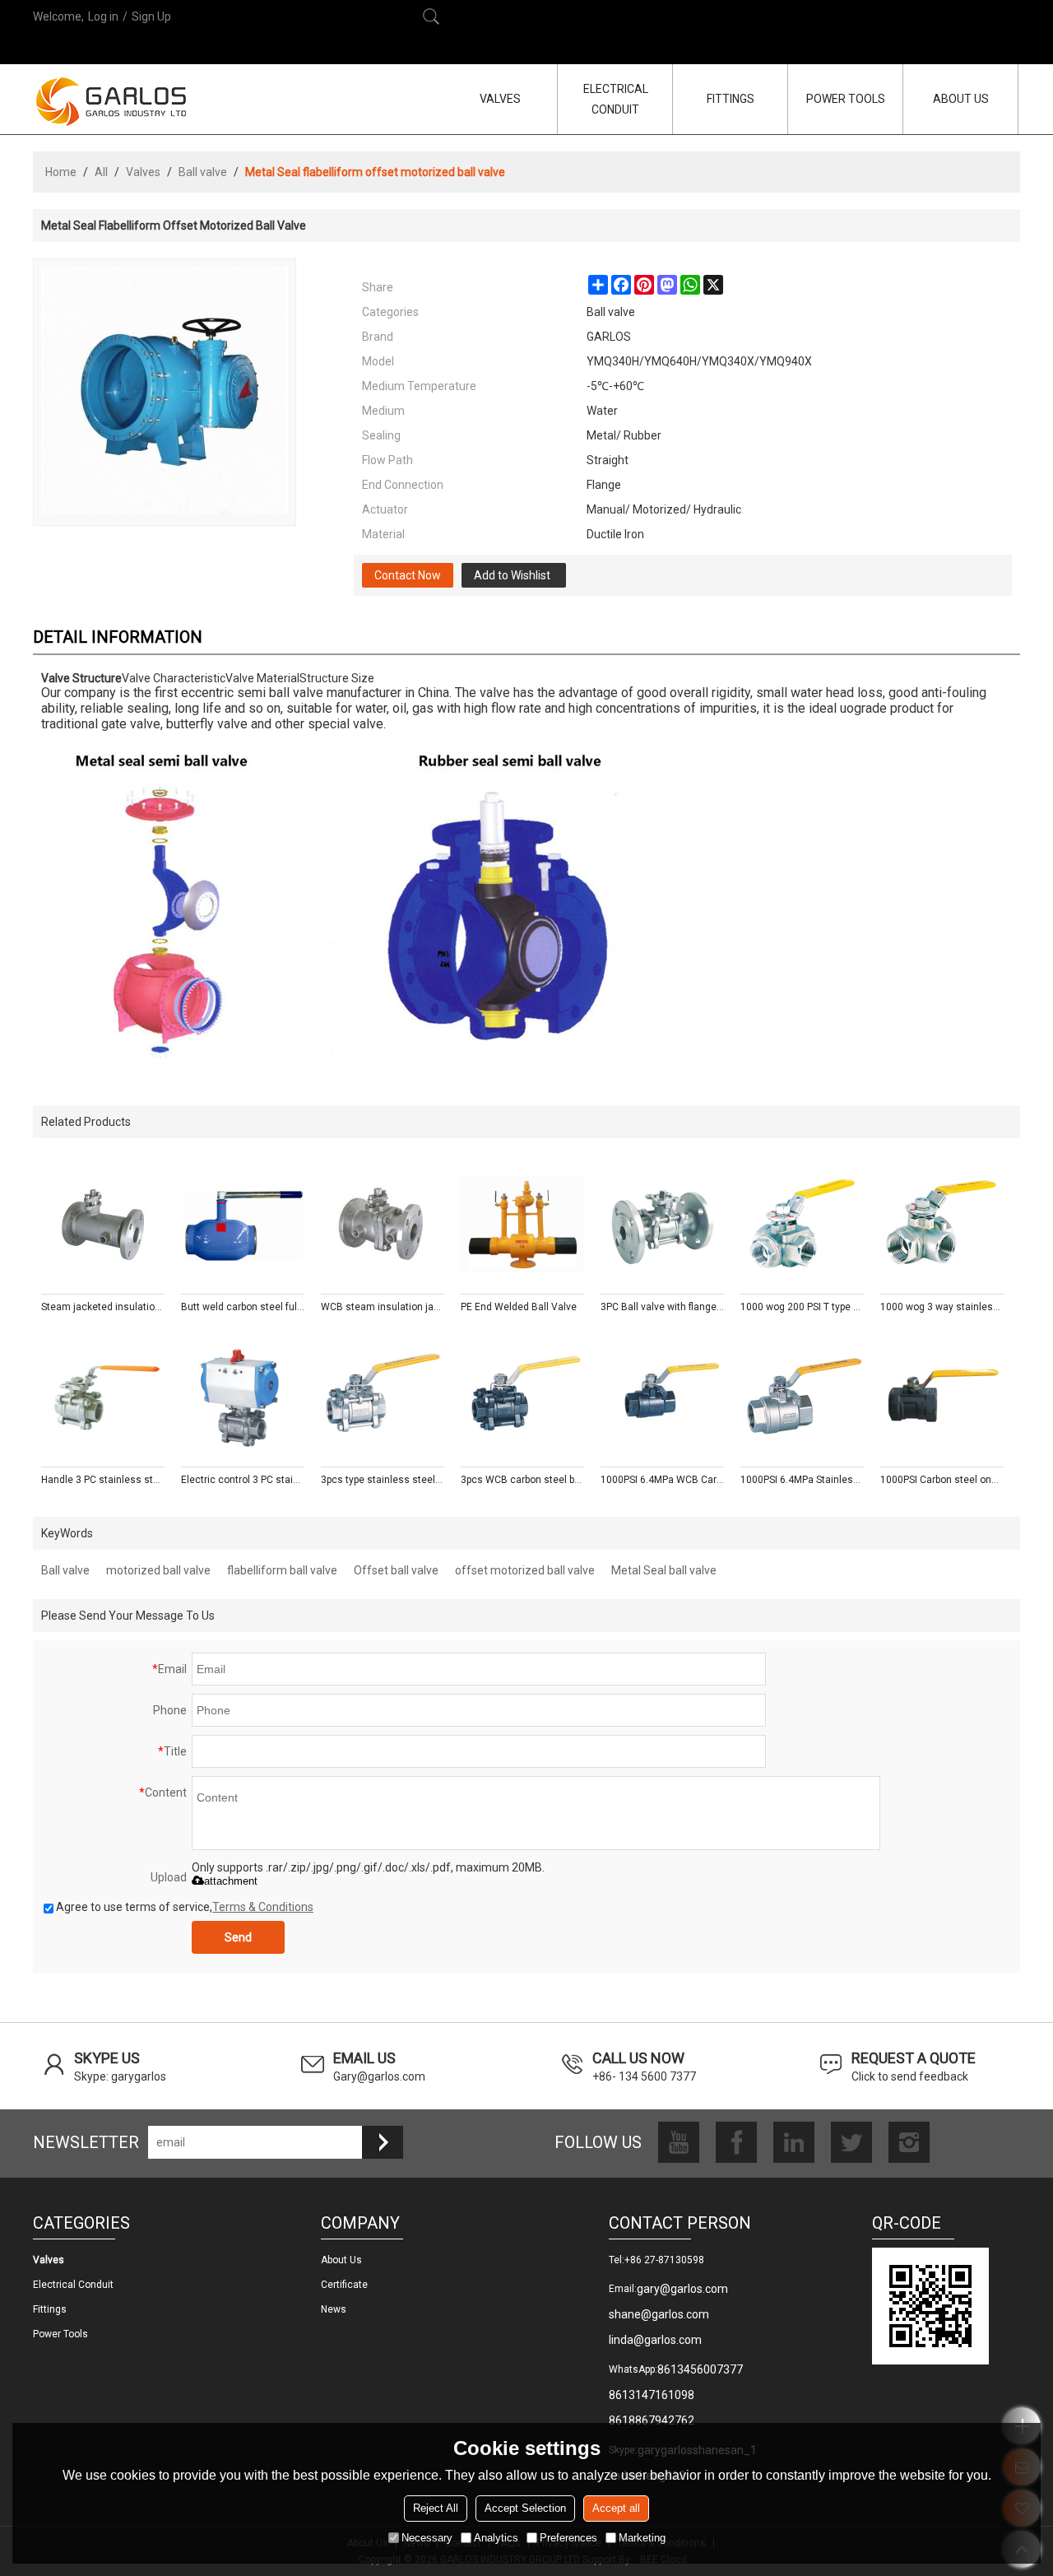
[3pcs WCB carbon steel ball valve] (522, 1397)
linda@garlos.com (655, 2340)
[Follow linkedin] (794, 2142)
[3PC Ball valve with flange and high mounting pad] (662, 1225)
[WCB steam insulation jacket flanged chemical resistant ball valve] (383, 1225)
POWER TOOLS (846, 99)
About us (341, 2260)
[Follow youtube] (679, 2142)
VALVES (500, 99)
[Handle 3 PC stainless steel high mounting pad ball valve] (103, 1397)
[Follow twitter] (851, 2142)
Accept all (616, 2508)
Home (61, 172)
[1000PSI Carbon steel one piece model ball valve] (942, 1397)
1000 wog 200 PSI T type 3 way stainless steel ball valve (802, 1307)
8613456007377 (700, 2369)
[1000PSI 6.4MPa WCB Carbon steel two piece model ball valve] (662, 1397)
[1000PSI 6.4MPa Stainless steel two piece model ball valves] (802, 1397)
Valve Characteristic (174, 678)
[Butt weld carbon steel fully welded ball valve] (243, 1225)
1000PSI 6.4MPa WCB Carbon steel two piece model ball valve (662, 1480)
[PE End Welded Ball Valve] (522, 1225)
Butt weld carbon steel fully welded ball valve (243, 1307)
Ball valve (203, 172)
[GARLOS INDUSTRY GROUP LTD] (111, 101)
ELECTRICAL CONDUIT (616, 99)
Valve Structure (81, 678)
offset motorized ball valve (525, 1570)
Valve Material (262, 678)
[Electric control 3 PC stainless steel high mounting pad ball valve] (243, 1397)
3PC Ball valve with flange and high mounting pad (662, 1307)
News (334, 2309)
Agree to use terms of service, (185, 1907)
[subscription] (383, 2142)
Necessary (427, 2538)
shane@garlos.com (659, 2314)
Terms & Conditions (263, 1907)
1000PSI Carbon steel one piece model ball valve (942, 1480)
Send (238, 1937)
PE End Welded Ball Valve (519, 1307)
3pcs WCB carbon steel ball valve (522, 1480)
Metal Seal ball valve (664, 1570)
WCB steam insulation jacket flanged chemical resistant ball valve (383, 1307)
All (101, 172)
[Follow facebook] (736, 2142)
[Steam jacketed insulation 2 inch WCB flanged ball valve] (103, 1225)
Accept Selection (525, 2508)
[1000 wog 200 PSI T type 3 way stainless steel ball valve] (802, 1225)
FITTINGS (731, 99)
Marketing (642, 2538)
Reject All (436, 2508)
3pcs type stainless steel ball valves (383, 1480)
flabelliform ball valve (282, 1570)
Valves (143, 172)
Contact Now (408, 575)
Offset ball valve (396, 1570)
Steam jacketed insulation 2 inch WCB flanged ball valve (103, 1307)
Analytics (496, 2538)
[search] (431, 16)
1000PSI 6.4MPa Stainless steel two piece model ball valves (802, 1480)
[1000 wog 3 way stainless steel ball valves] (942, 1225)
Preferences (568, 2538)
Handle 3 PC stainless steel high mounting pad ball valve (103, 1480)
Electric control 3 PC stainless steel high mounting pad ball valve (243, 1480)
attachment (231, 1881)
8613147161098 (652, 2395)
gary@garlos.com (682, 2289)
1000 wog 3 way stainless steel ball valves (942, 1307)
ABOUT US (961, 99)
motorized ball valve (158, 1570)
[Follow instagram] (909, 2142)
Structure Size (337, 678)
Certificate (344, 2285)
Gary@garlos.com (379, 2076)
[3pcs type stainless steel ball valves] (383, 1397)
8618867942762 (652, 2420)
